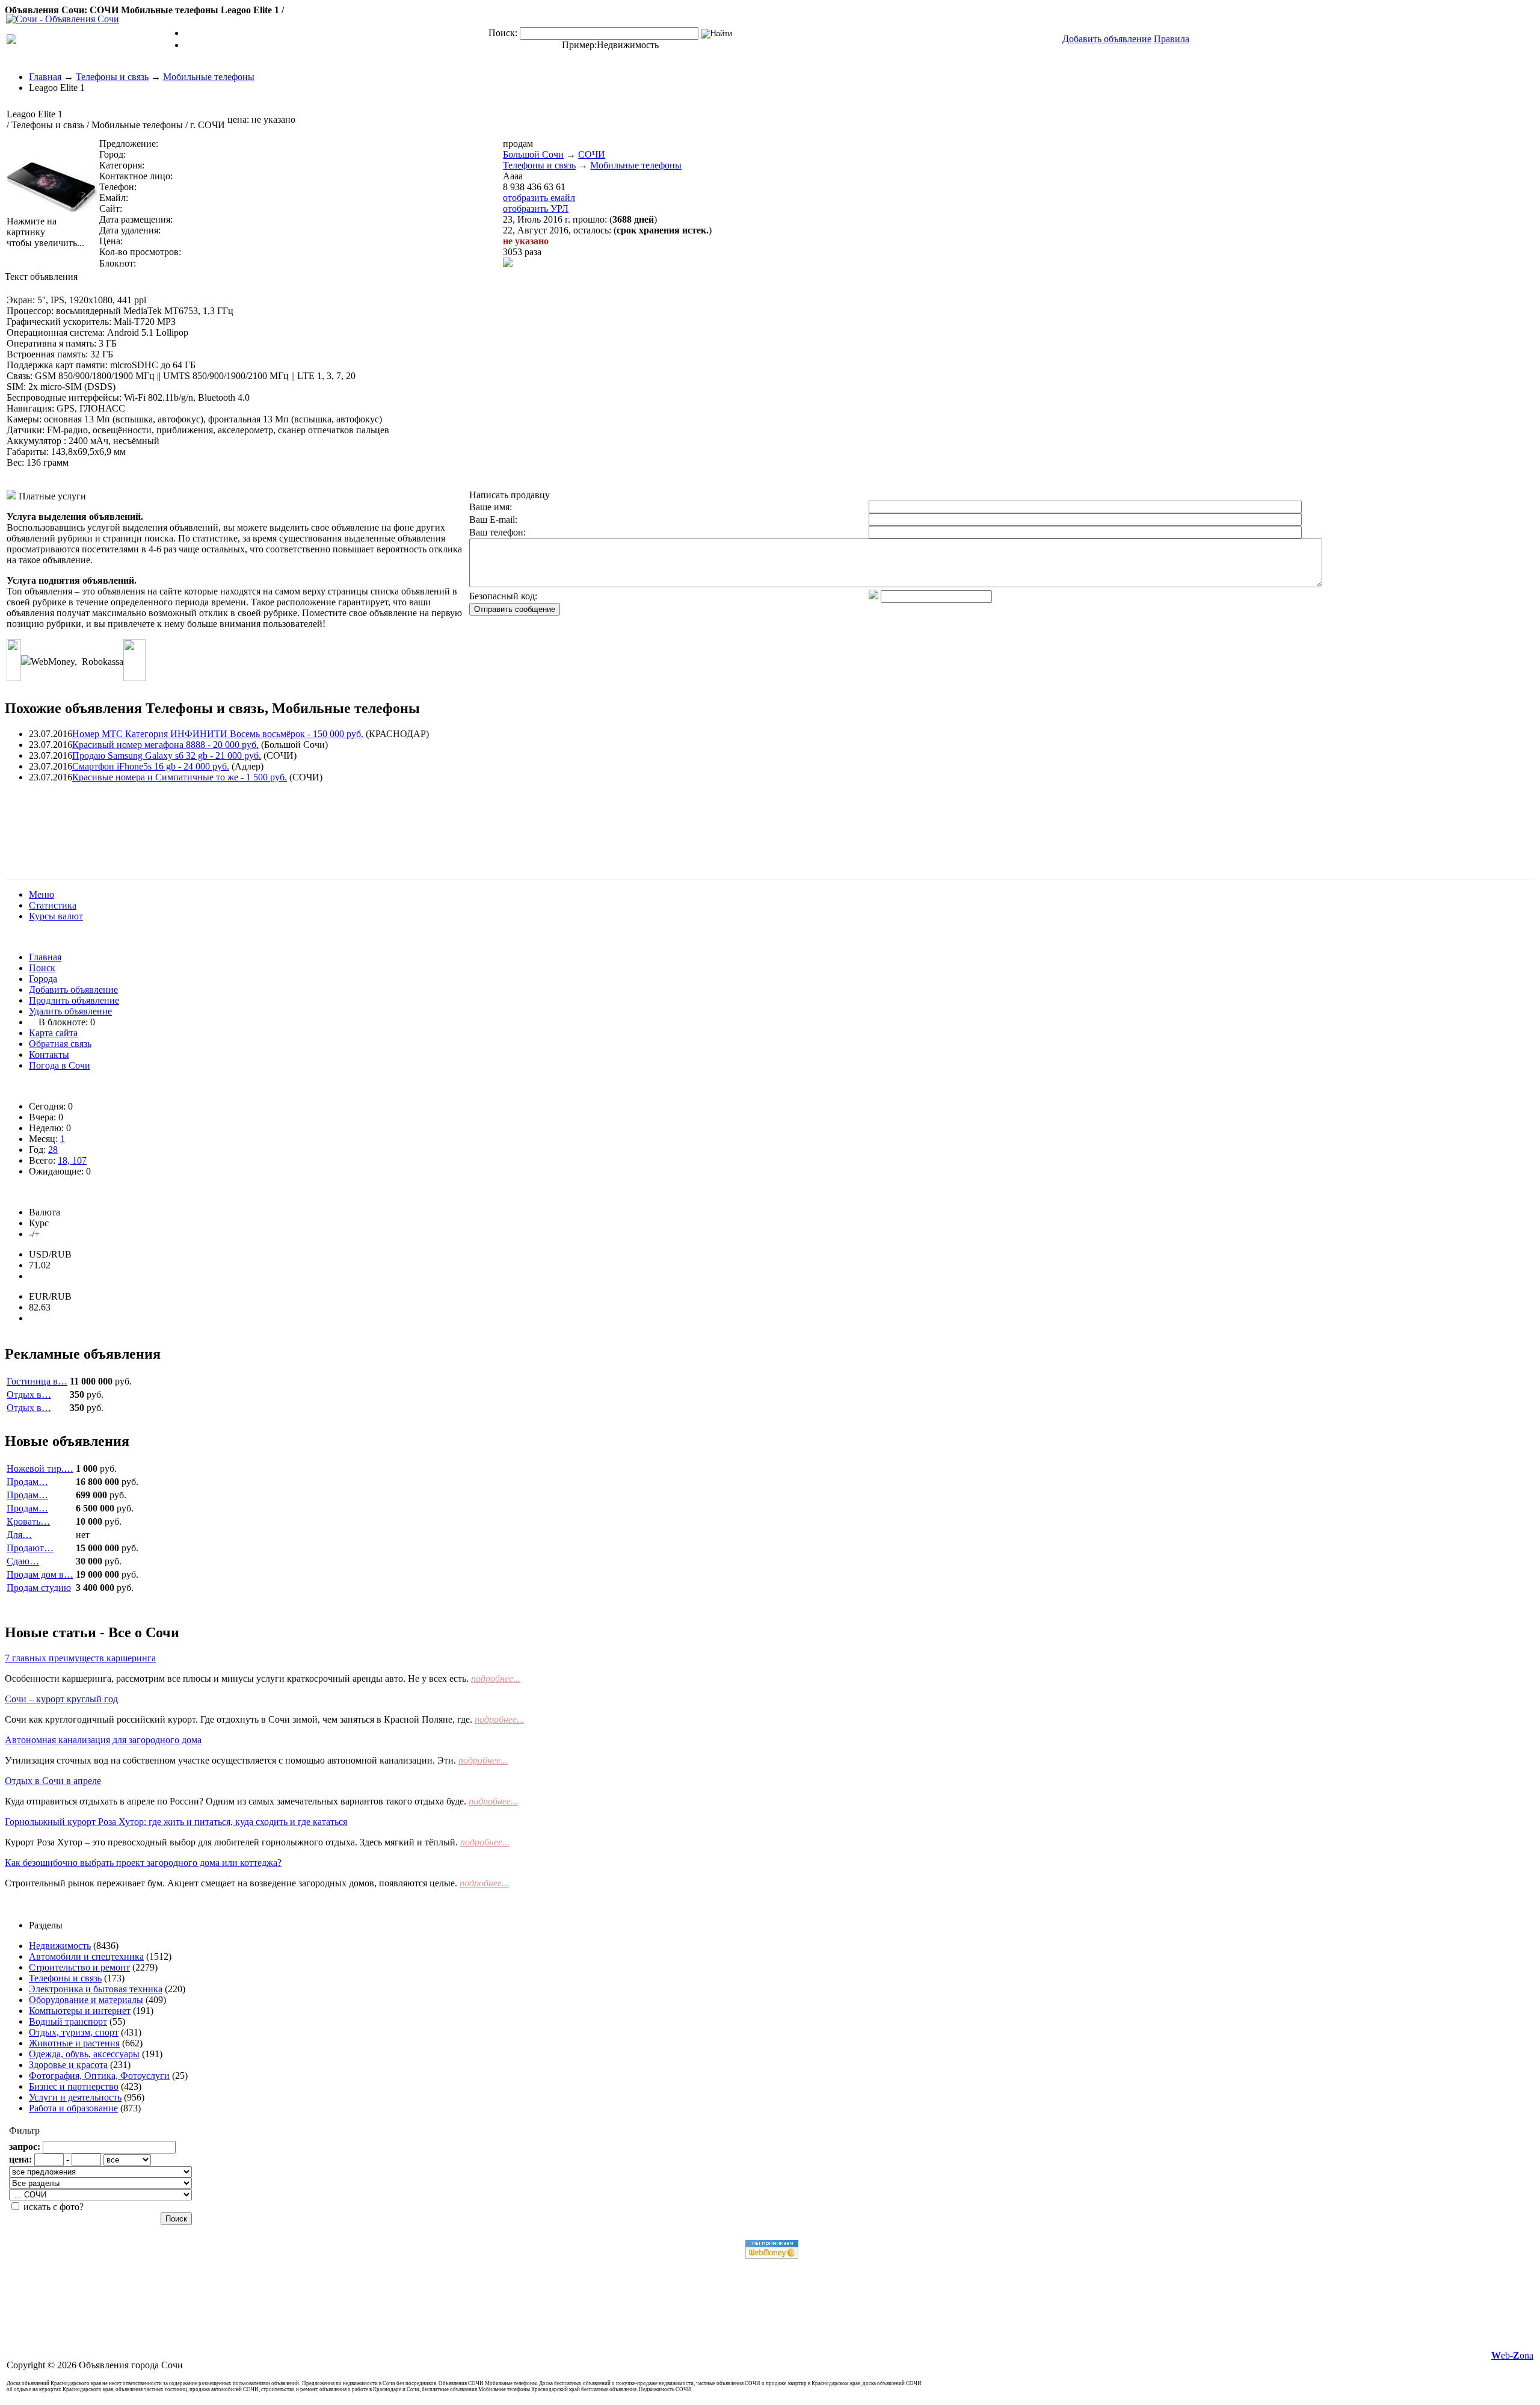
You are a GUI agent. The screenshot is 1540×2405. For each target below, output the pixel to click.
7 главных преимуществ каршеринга (80, 1658)
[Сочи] (63, 19)
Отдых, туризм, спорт (74, 2032)
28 (53, 1150)
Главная (45, 77)
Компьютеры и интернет (80, 2011)
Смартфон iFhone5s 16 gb (151, 766)
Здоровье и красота (68, 2065)
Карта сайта (53, 1033)
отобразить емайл (539, 198)
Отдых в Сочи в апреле (53, 1781)
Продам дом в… (40, 1574)
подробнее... (496, 1678)
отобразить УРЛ (536, 208)
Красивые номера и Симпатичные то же (180, 777)
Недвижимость (628, 45)
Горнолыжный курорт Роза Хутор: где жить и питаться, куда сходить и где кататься (176, 1822)
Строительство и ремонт (79, 1967)
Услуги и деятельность (75, 2097)
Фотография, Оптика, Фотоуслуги (99, 2076)
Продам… (27, 1482)
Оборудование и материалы (86, 2000)
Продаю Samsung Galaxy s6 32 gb (167, 755)
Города (43, 979)
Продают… (30, 1548)
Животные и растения (74, 2043)
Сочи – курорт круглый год (61, 1699)
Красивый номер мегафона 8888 (165, 745)
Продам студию (39, 1588)
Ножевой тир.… (40, 1468)
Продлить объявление (74, 1000)
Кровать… (28, 1521)
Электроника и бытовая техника (96, 1989)
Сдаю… (23, 1561)
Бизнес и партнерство (74, 2086)
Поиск (42, 968)
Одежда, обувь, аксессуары (84, 2054)
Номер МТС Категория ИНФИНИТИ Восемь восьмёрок (218, 734)
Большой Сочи (533, 154)
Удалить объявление (70, 1011)
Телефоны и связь (112, 77)
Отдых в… (29, 1394)
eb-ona (1512, 2355)
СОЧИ (592, 154)
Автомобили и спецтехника (86, 1956)
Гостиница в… (37, 1381)
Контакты (49, 1054)
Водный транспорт (68, 2021)
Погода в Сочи (60, 1065)
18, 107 (72, 1160)
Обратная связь (60, 1044)
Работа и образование (73, 2108)
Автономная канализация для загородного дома (103, 1740)
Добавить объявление (73, 989)
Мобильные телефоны (209, 77)
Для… (19, 1535)
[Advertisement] (224, 820)
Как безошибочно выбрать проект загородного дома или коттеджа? (143, 1863)
